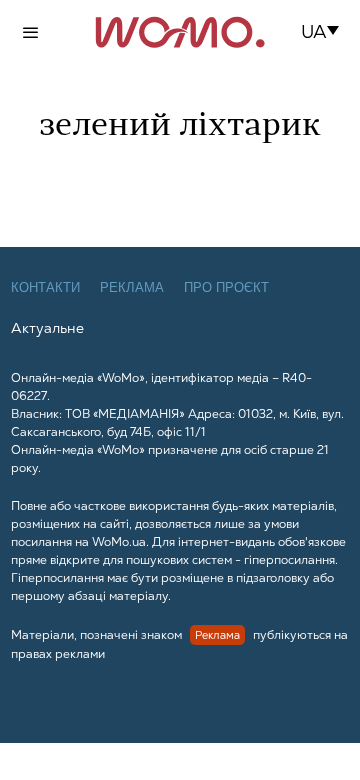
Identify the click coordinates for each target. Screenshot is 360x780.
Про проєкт (226, 287)
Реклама (132, 287)
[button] (326, 32)
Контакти (45, 287)
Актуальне (47, 328)
